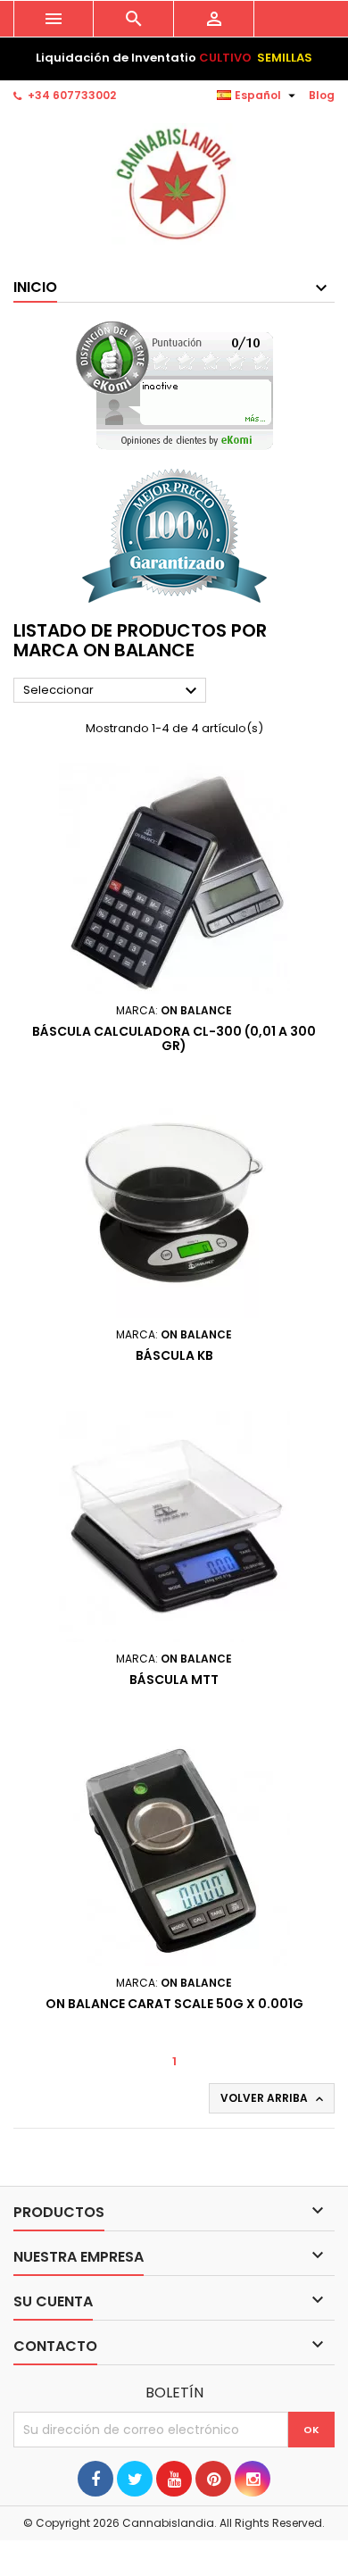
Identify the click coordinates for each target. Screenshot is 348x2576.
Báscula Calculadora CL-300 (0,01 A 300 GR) (174, 1038)
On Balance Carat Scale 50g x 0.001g (174, 2004)
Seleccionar (112, 691)
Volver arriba (273, 2098)
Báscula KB (174, 1355)
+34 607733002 (72, 95)
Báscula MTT (174, 1680)
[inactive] (174, 385)
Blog (322, 95)
